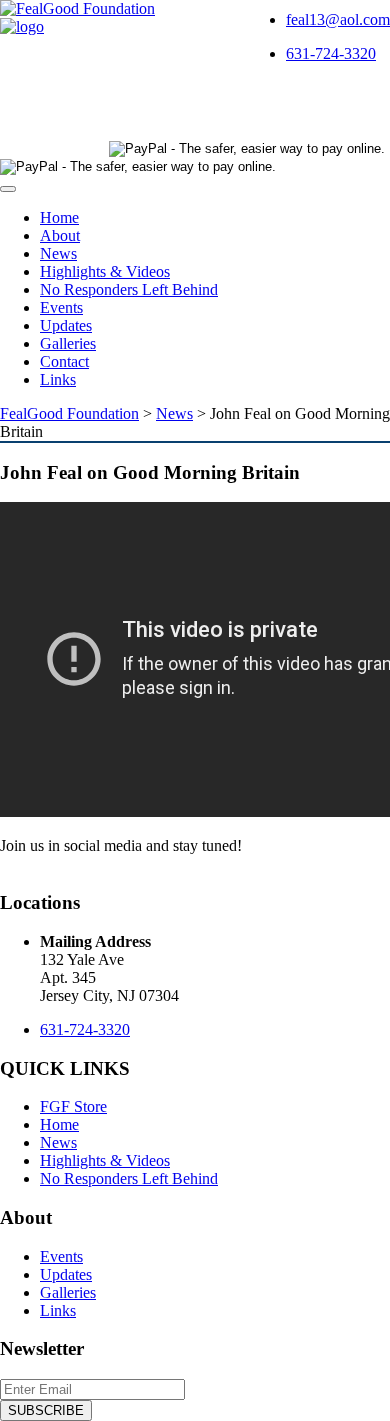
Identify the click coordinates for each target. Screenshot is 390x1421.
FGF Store (73, 1106)
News (58, 253)
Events (61, 307)
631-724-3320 (331, 53)
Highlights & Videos (105, 271)
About (60, 235)
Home (59, 217)
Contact (64, 361)
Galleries (68, 343)
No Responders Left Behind (129, 289)
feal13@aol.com (338, 19)
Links (58, 379)
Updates (66, 325)
